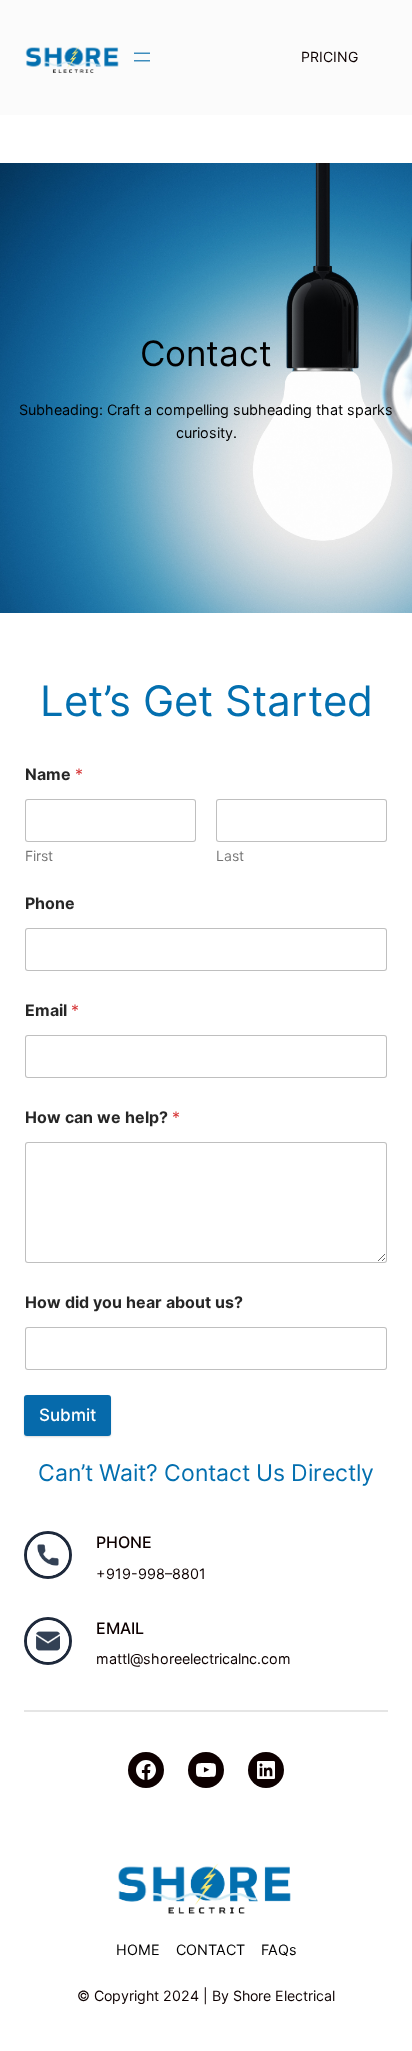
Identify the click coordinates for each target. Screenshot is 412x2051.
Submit (67, 1415)
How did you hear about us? (134, 1302)
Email (52, 1010)
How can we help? (102, 1117)
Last (230, 855)
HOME (138, 1949)
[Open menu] (142, 57)
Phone (50, 903)
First (39, 855)
